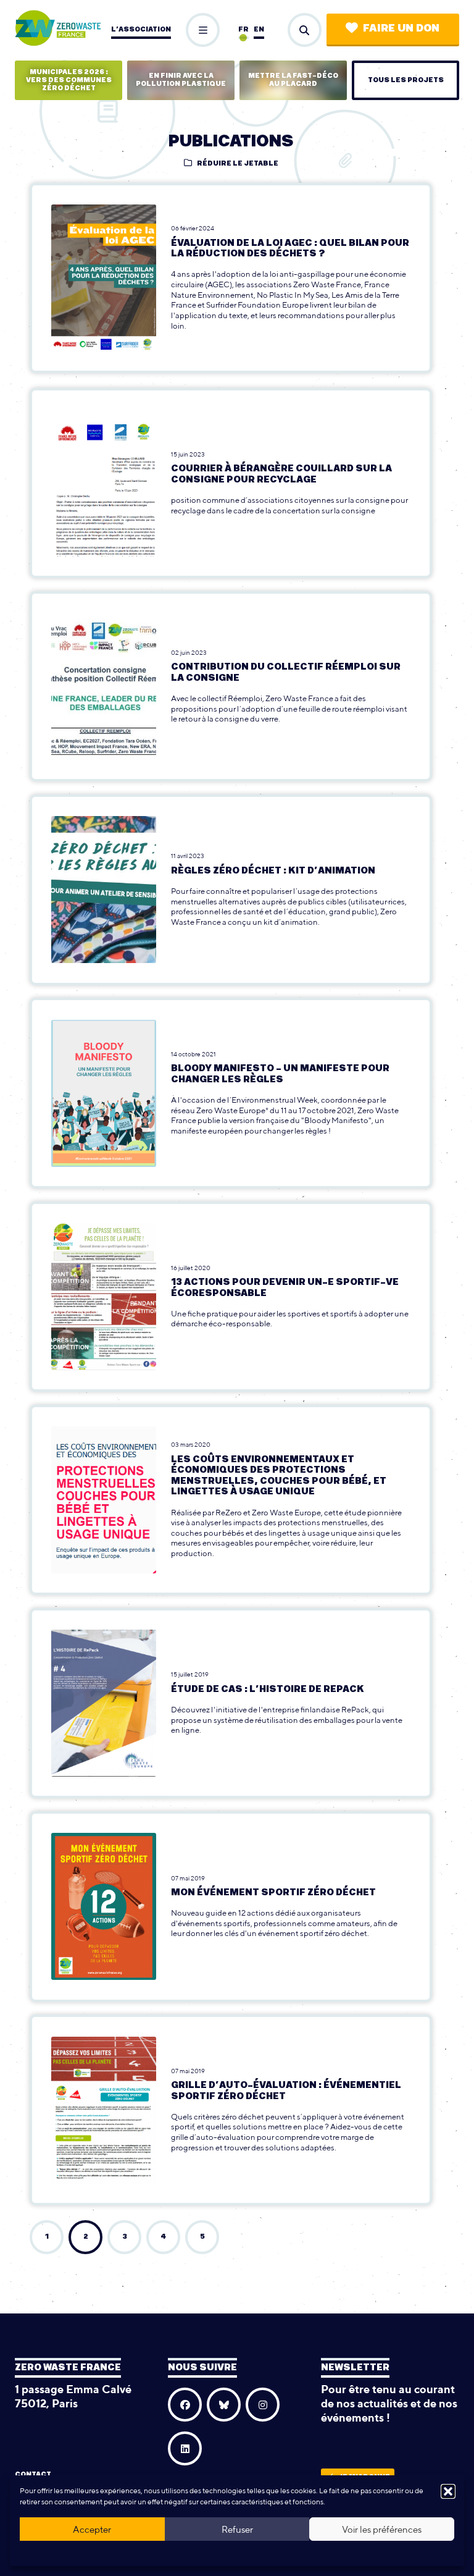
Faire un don (401, 28)
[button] (448, 2491)
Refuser (237, 2529)
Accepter (92, 2529)
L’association (141, 29)
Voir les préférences (382, 2529)
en (259, 29)
